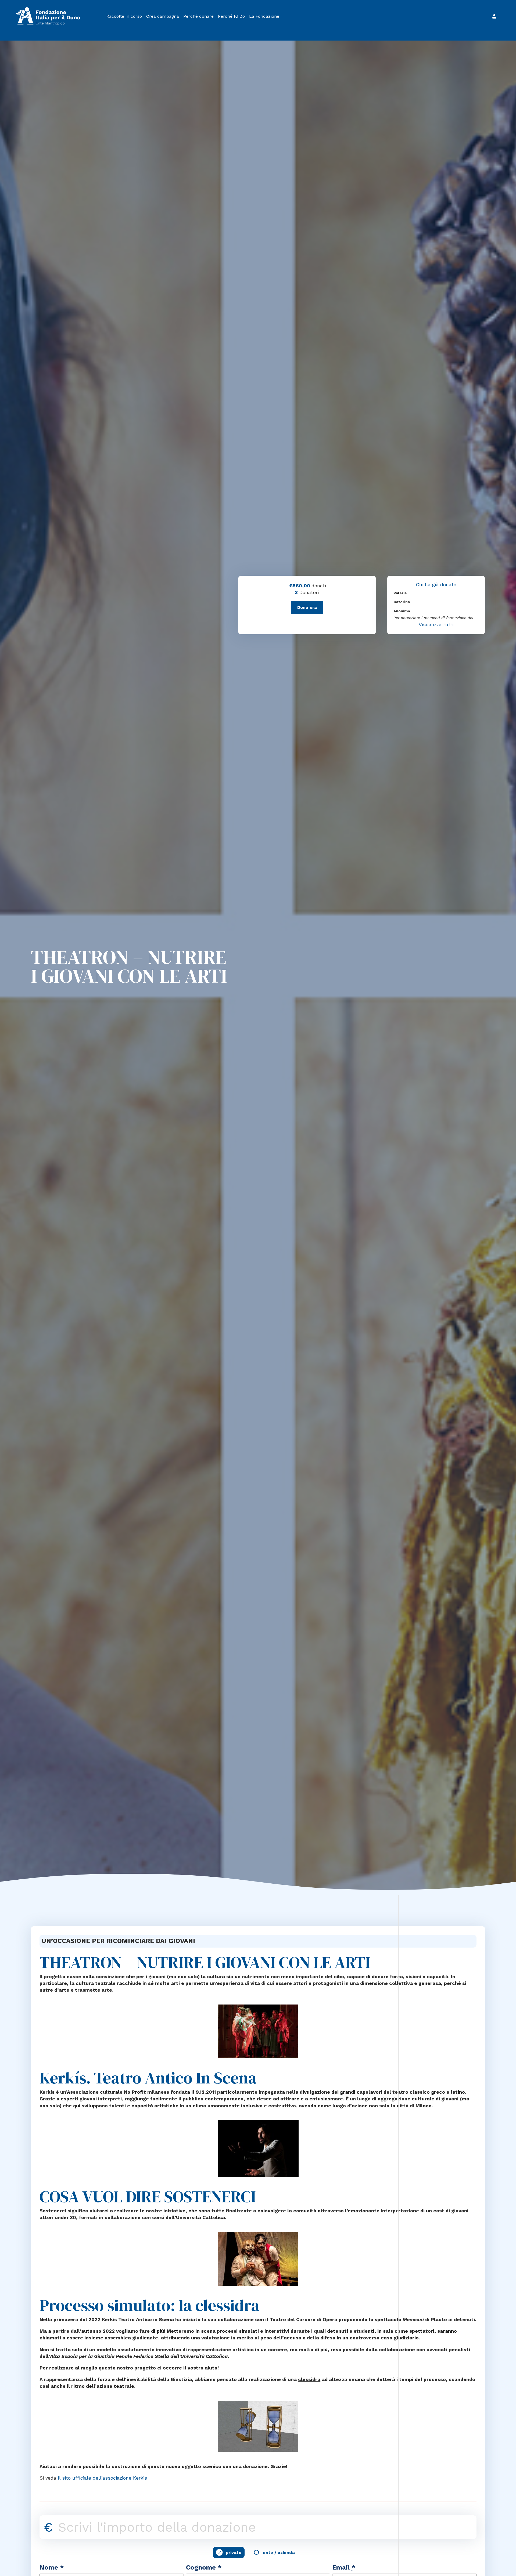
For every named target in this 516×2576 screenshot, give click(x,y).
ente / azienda (279, 2553)
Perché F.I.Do (231, 16)
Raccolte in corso (124, 16)
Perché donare (198, 16)
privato (234, 2553)
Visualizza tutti (436, 625)
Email (344, 2567)
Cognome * (204, 2567)
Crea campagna (163, 16)
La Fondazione (264, 16)
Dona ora (307, 607)
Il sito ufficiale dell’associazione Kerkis (102, 2478)
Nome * (52, 2567)
